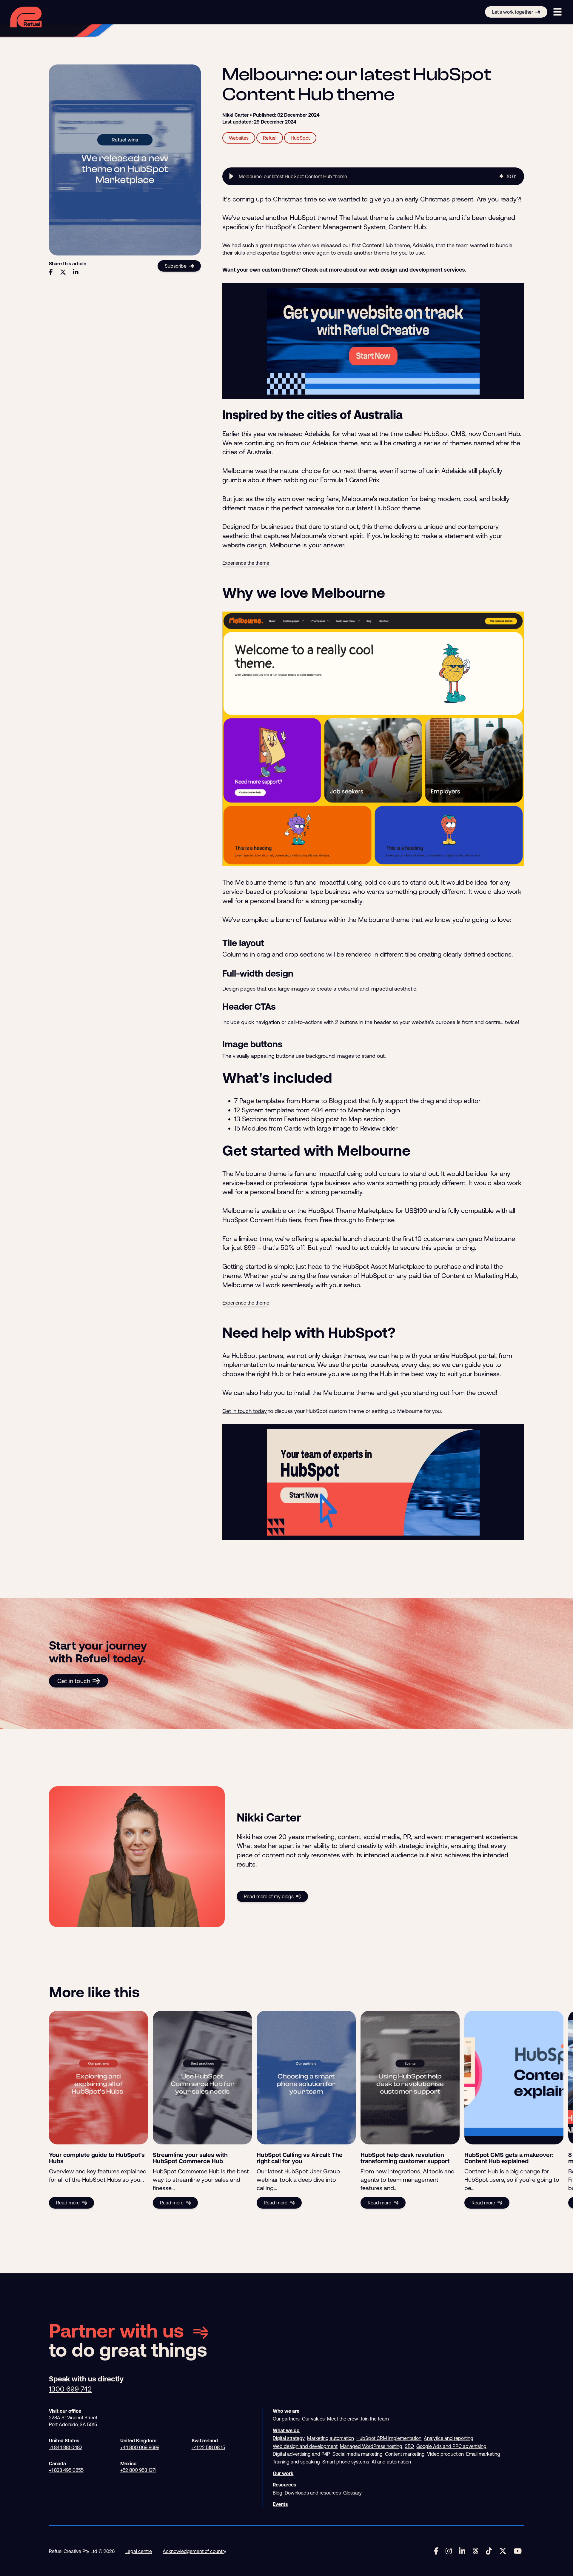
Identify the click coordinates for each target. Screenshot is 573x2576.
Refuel (270, 138)
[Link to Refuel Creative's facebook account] (436, 2551)
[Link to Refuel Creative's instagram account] (449, 2551)
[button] (231, 176)
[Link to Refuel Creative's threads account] (476, 2551)
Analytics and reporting (449, 2438)
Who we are (286, 2411)
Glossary (352, 2493)
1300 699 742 (70, 2389)
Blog (278, 2493)
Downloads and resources (313, 2493)
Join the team (375, 2419)
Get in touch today (245, 1411)
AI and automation (391, 2462)
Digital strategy (289, 2438)
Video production (445, 2454)
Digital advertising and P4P (301, 2454)
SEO (409, 2446)
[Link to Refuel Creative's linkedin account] (462, 2551)
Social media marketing (358, 2454)
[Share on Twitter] (63, 272)
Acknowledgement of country (194, 2551)
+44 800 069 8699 (140, 2447)
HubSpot (300, 138)
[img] (501, 176)
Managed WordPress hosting (371, 2446)
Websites (239, 138)
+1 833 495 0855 (66, 2470)
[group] (373, 176)
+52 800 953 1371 (138, 2470)
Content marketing (405, 2454)
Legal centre (139, 2551)
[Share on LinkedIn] (76, 272)
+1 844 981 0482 (66, 2447)
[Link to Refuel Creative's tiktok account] (489, 2551)
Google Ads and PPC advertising (451, 2446)
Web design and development (305, 2446)
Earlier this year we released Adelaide (276, 434)
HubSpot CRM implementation (389, 2438)
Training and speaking (296, 2462)
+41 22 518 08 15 (208, 2447)
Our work (283, 2473)
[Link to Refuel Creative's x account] (503, 2551)
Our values (313, 2419)
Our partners (286, 2419)
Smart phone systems (346, 2462)
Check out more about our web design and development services (383, 270)
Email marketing (483, 2454)
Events (280, 2504)
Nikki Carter (235, 115)
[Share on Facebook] (51, 272)
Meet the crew (343, 2419)
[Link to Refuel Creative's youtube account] (518, 2551)
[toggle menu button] (557, 12)
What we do (286, 2430)
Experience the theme (246, 563)
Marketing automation (331, 2438)
